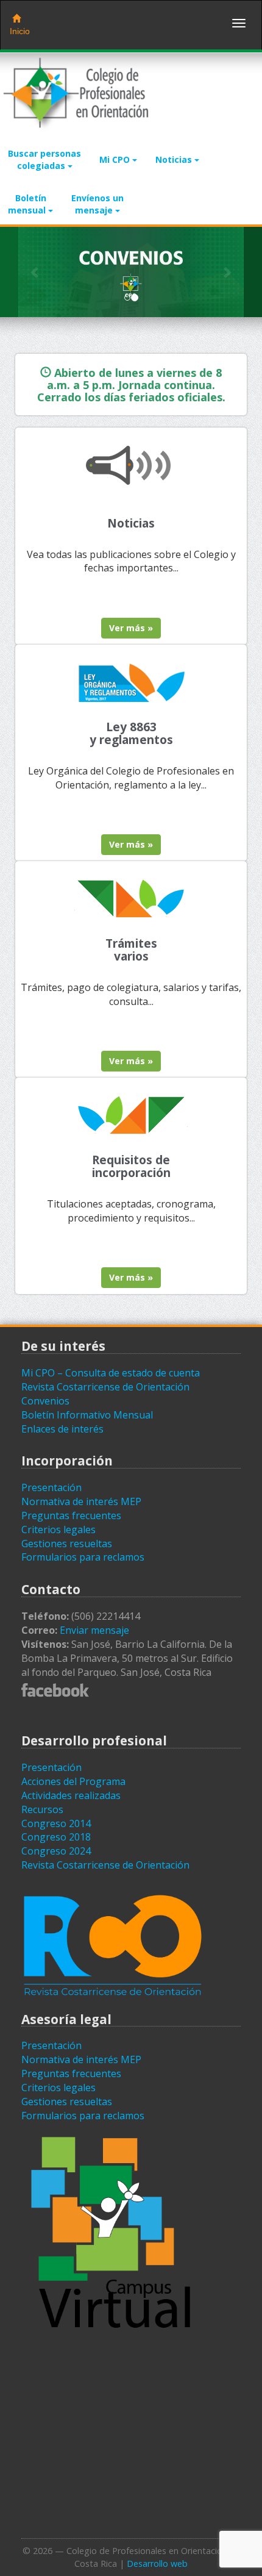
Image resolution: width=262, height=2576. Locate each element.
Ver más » (131, 628)
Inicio (20, 31)
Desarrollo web (157, 2563)
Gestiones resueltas (67, 1544)
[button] (35, 272)
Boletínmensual (28, 204)
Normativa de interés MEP (81, 1501)
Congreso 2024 (56, 1851)
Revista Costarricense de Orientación (105, 1387)
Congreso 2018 (56, 1837)
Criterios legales (58, 1529)
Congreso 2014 (56, 1823)
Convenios (45, 1401)
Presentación (51, 1487)
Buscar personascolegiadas (44, 159)
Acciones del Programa (73, 1781)
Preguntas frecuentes (71, 1515)
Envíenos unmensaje (97, 204)
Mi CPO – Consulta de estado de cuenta (111, 1373)
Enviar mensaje (94, 1630)
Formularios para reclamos (83, 1557)
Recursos (42, 1809)
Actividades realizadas (71, 1795)
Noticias (175, 159)
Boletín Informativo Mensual (87, 1415)
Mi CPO (116, 159)
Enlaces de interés (62, 1429)
